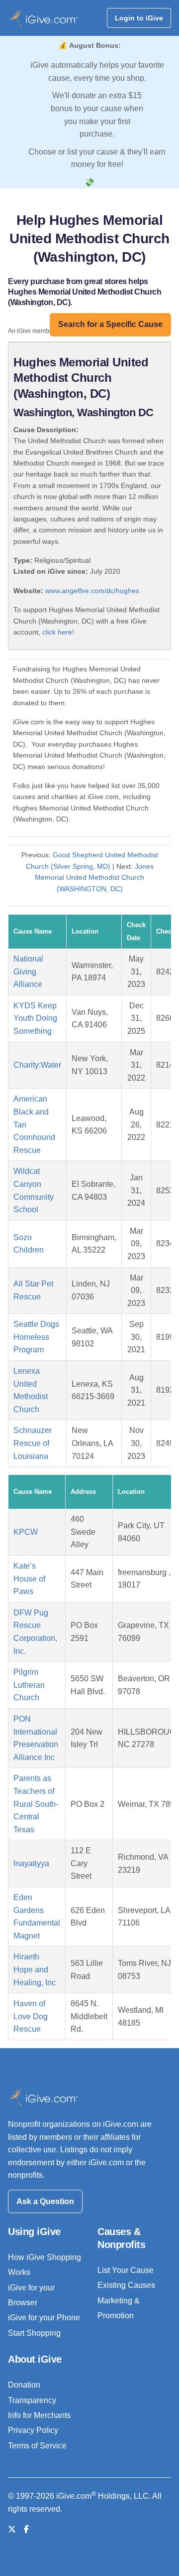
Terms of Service (37, 2446)
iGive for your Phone (44, 2318)
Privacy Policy (33, 2430)
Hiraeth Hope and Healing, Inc (35, 1969)
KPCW (26, 1532)
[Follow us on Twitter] (12, 2529)
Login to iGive (139, 18)
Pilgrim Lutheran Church (29, 1685)
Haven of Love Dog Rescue (31, 2016)
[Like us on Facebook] (26, 2529)
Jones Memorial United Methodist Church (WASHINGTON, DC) (94, 878)
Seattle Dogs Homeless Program (36, 1337)
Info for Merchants (39, 2415)
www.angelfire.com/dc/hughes (92, 591)
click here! (58, 632)
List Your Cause (126, 2270)
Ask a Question (45, 2201)
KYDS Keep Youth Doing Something (35, 1018)
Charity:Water (37, 1065)
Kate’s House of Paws (29, 1579)
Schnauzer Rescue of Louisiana (33, 1443)
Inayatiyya (31, 1863)
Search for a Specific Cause (110, 324)
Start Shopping (34, 2333)
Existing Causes (126, 2285)
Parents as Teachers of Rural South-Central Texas (36, 1804)
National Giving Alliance (28, 971)
